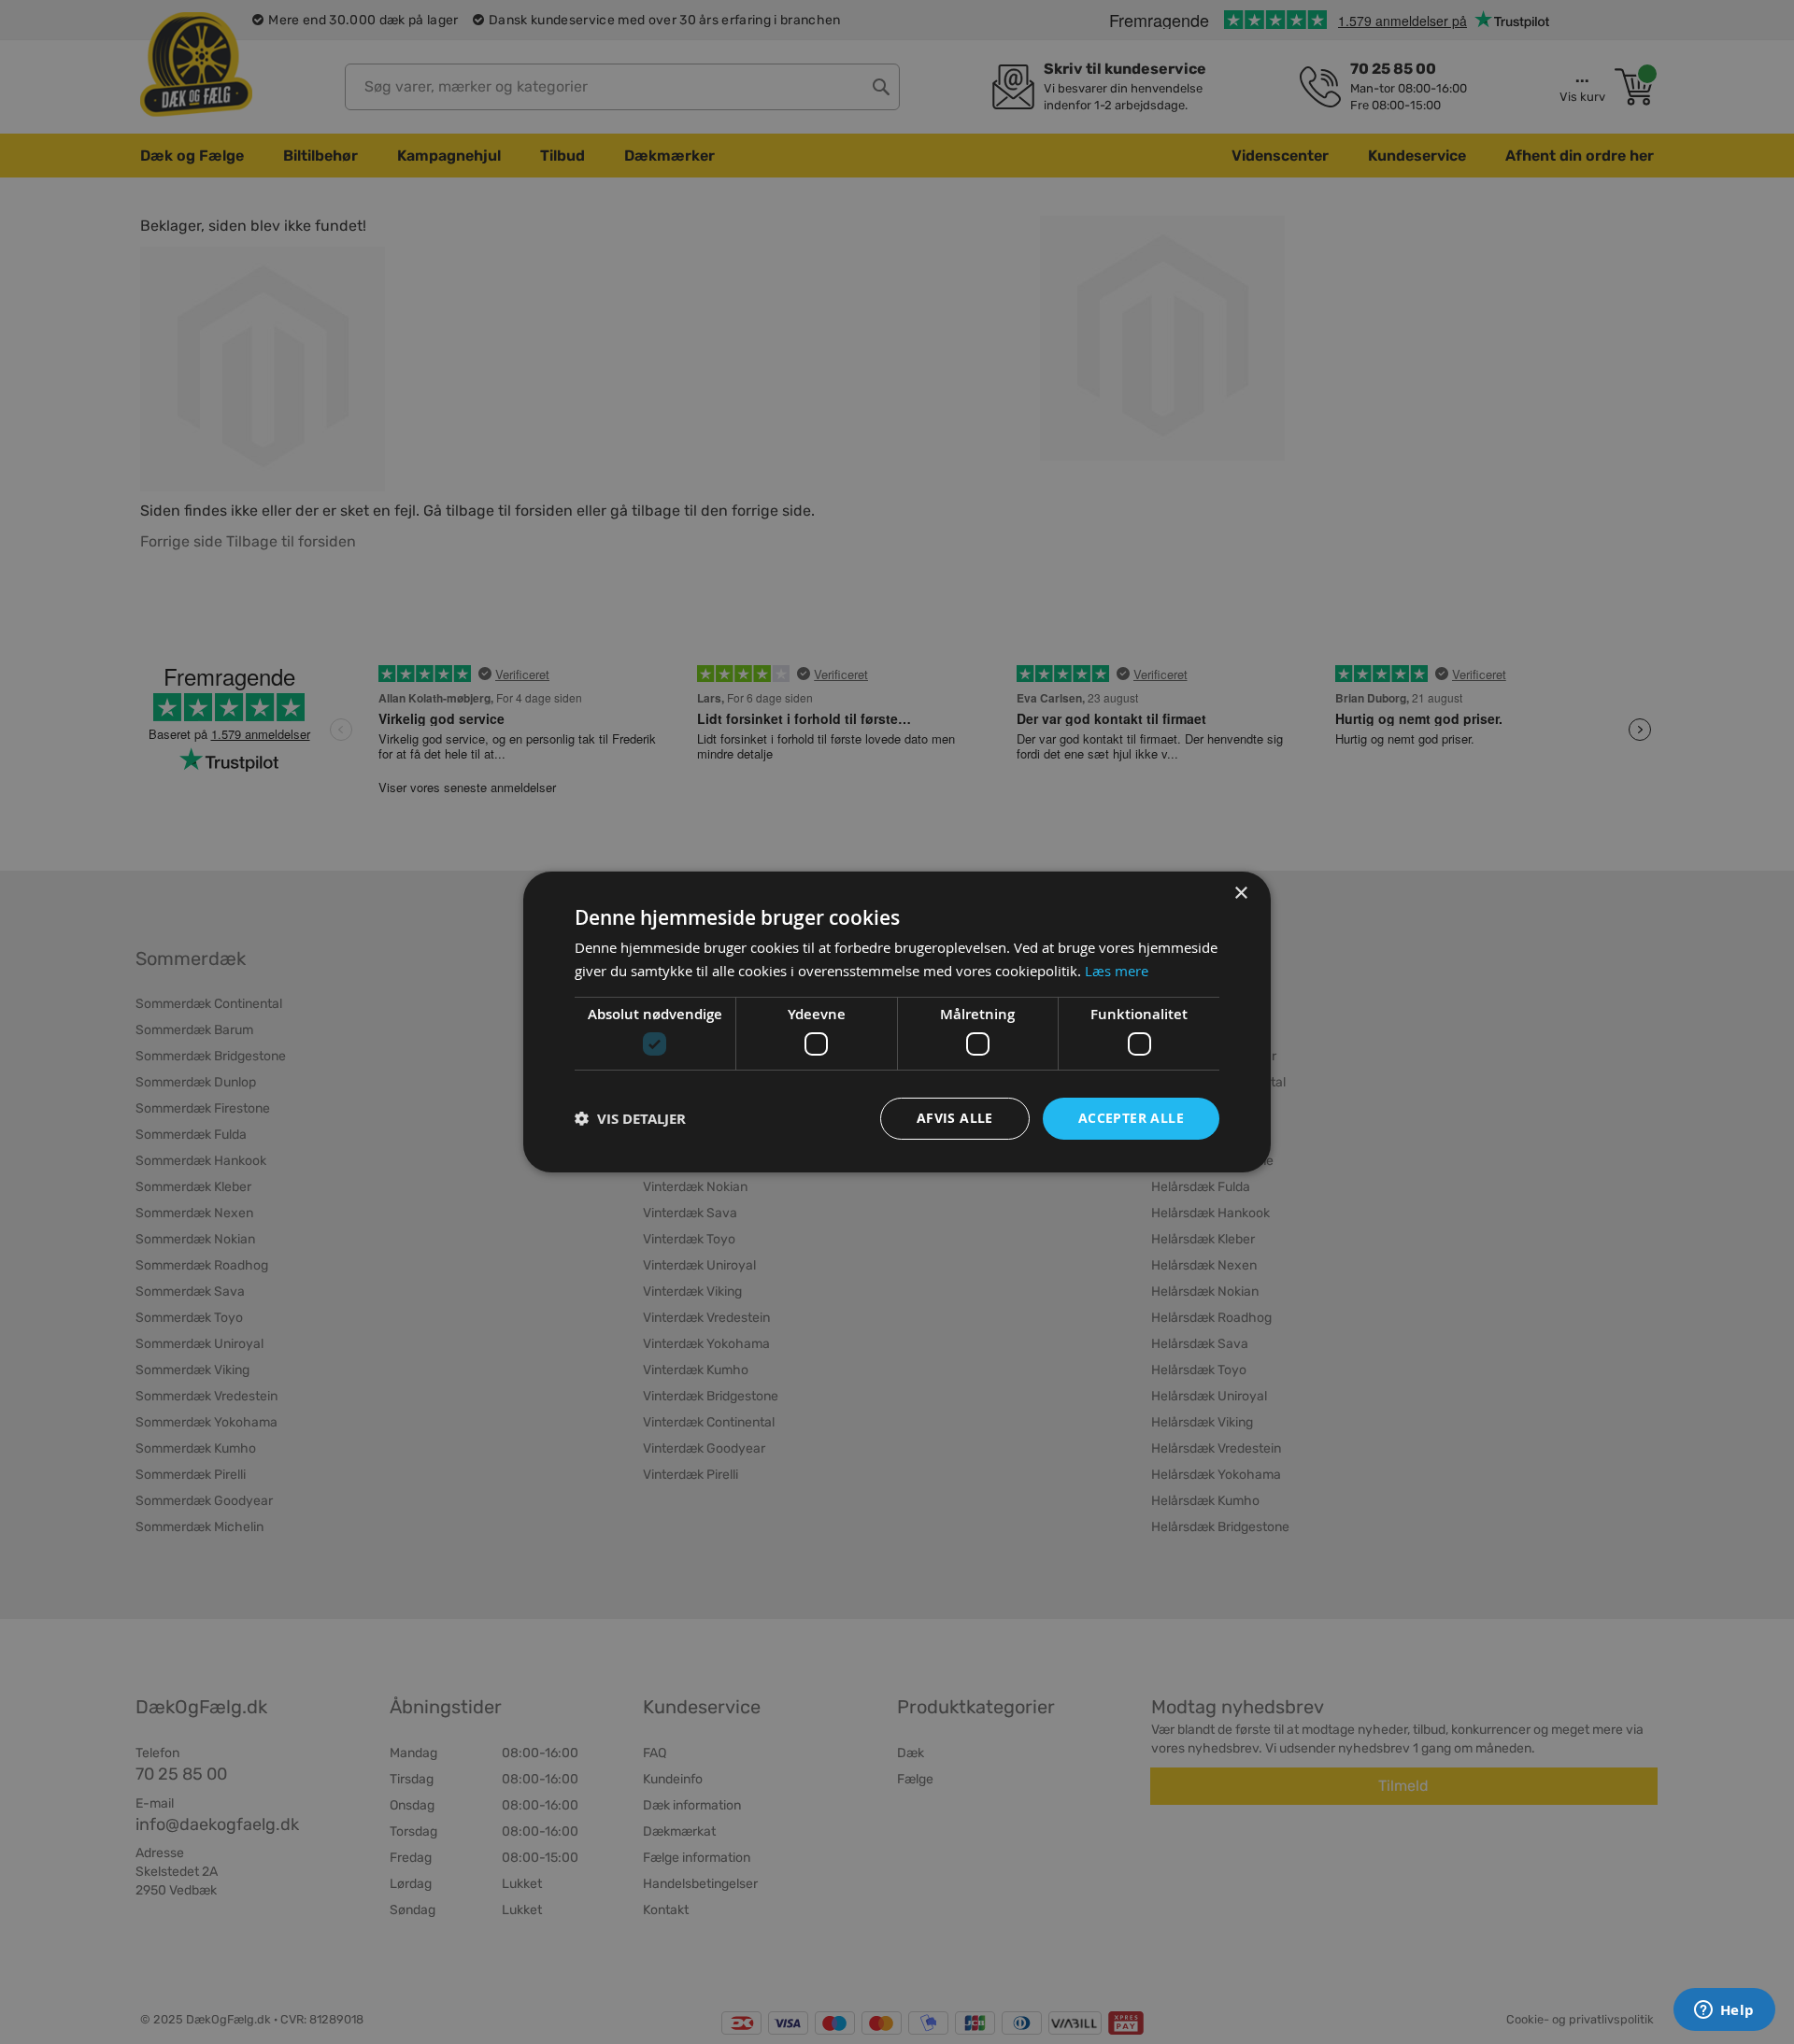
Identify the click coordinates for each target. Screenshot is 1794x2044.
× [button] (1240, 894)
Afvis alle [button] (955, 1118)
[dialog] (897, 1022)
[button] (630, 1119)
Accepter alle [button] (1131, 1118)
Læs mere (1117, 971)
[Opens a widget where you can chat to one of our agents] (1724, 2011)
